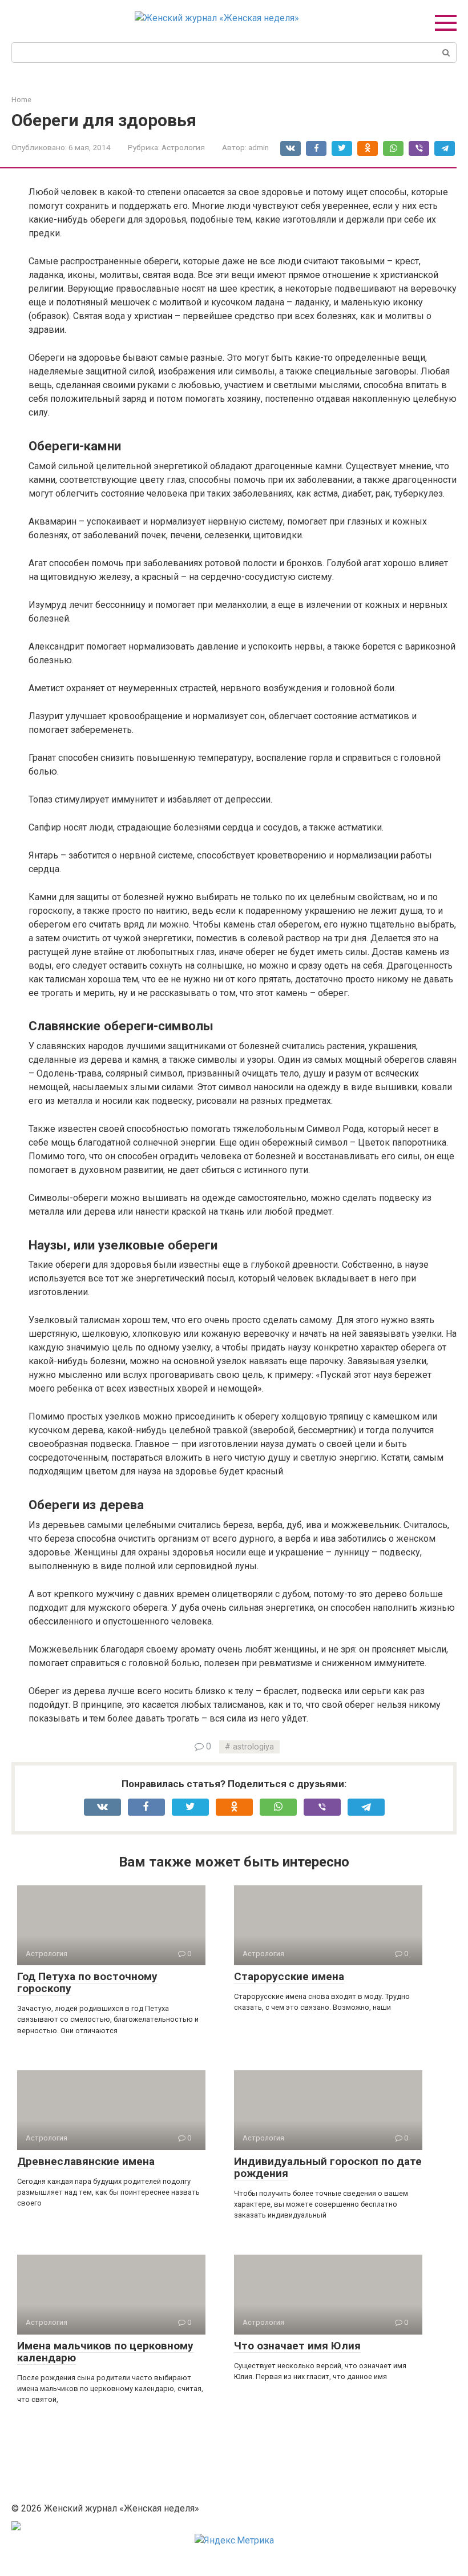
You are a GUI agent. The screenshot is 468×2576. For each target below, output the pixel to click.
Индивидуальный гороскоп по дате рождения (328, 2167)
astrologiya (253, 1747)
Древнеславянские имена (86, 2161)
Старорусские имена (289, 1976)
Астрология (183, 147)
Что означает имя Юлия (297, 2346)
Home (21, 100)
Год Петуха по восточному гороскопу (87, 1982)
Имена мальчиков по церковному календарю (105, 2352)
